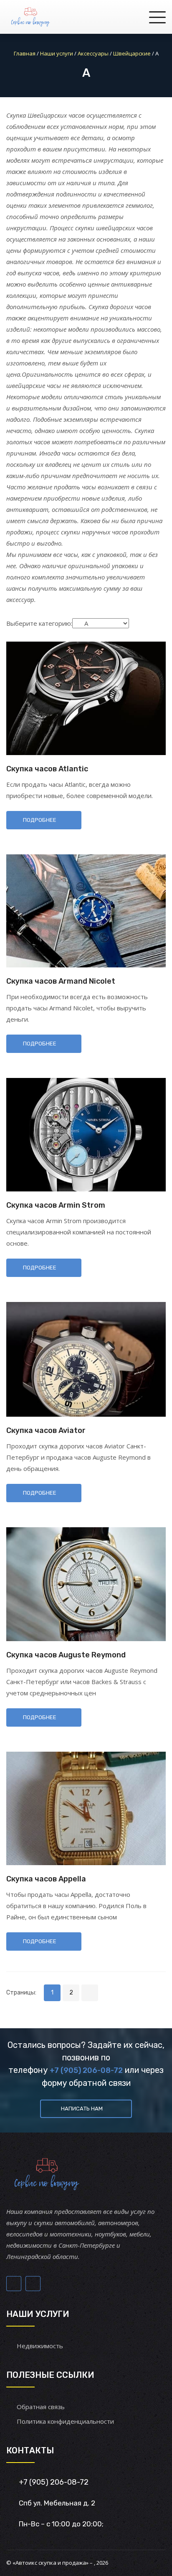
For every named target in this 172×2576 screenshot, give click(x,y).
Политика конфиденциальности (65, 2421)
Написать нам (82, 2109)
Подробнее (40, 820)
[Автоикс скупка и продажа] (31, 17)
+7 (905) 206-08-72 (86, 2070)
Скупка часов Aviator (46, 1430)
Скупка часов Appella (46, 1879)
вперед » (90, 1993)
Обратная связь (41, 2407)
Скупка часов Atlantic (47, 769)
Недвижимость (40, 2346)
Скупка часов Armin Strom (56, 1205)
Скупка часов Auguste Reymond (66, 1655)
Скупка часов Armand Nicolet (61, 981)
